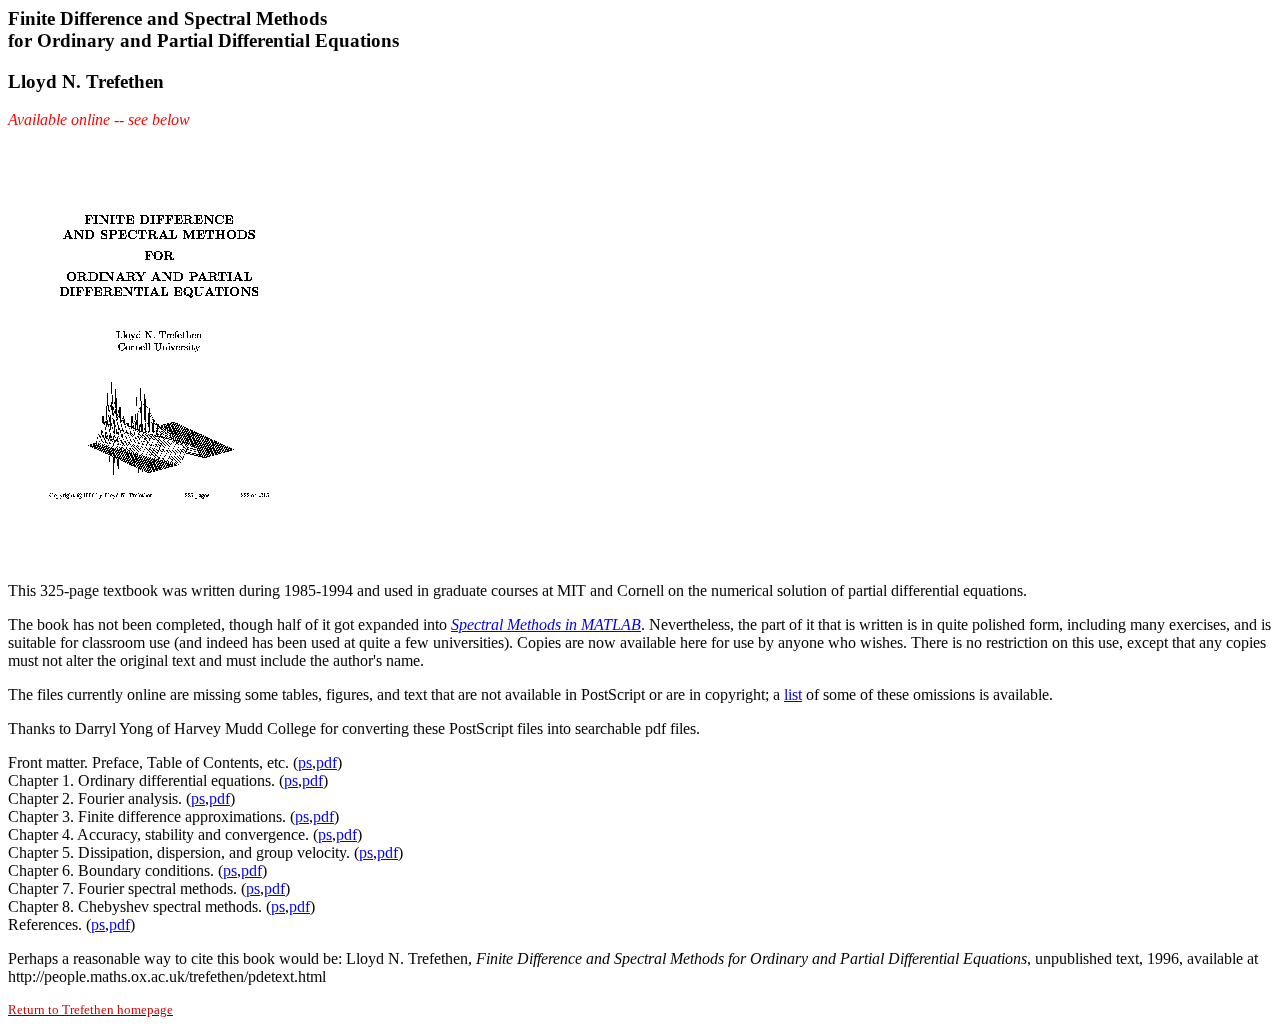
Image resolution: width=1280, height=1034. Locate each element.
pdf (326, 762)
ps (305, 762)
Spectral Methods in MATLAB (546, 624)
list (793, 694)
